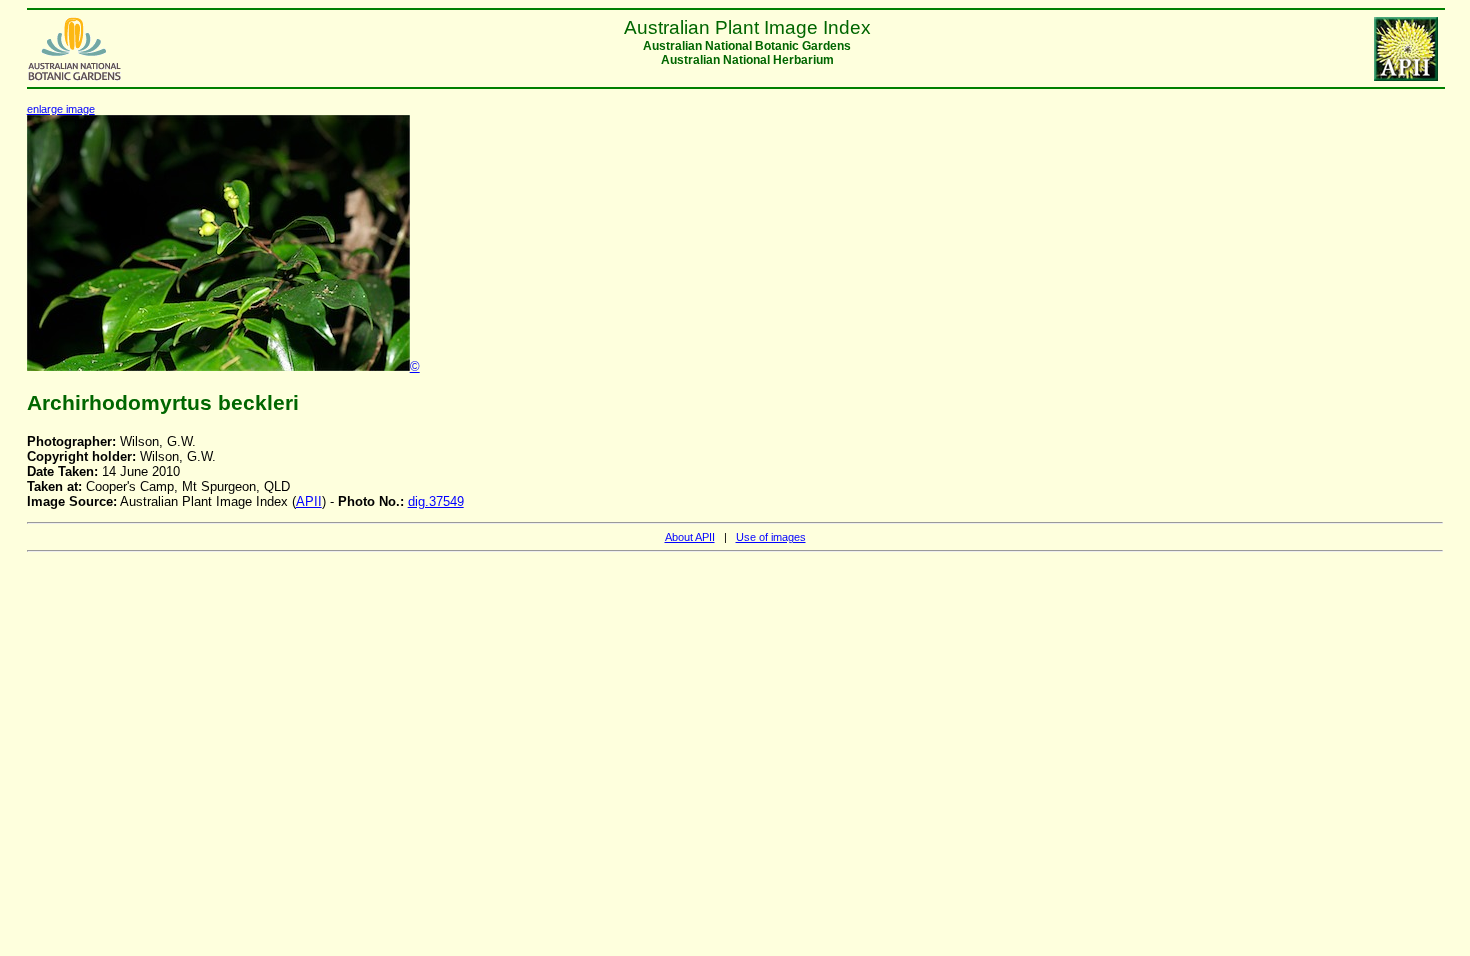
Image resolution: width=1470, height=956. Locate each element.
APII (309, 501)
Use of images (771, 537)
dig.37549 (436, 501)
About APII (690, 537)
